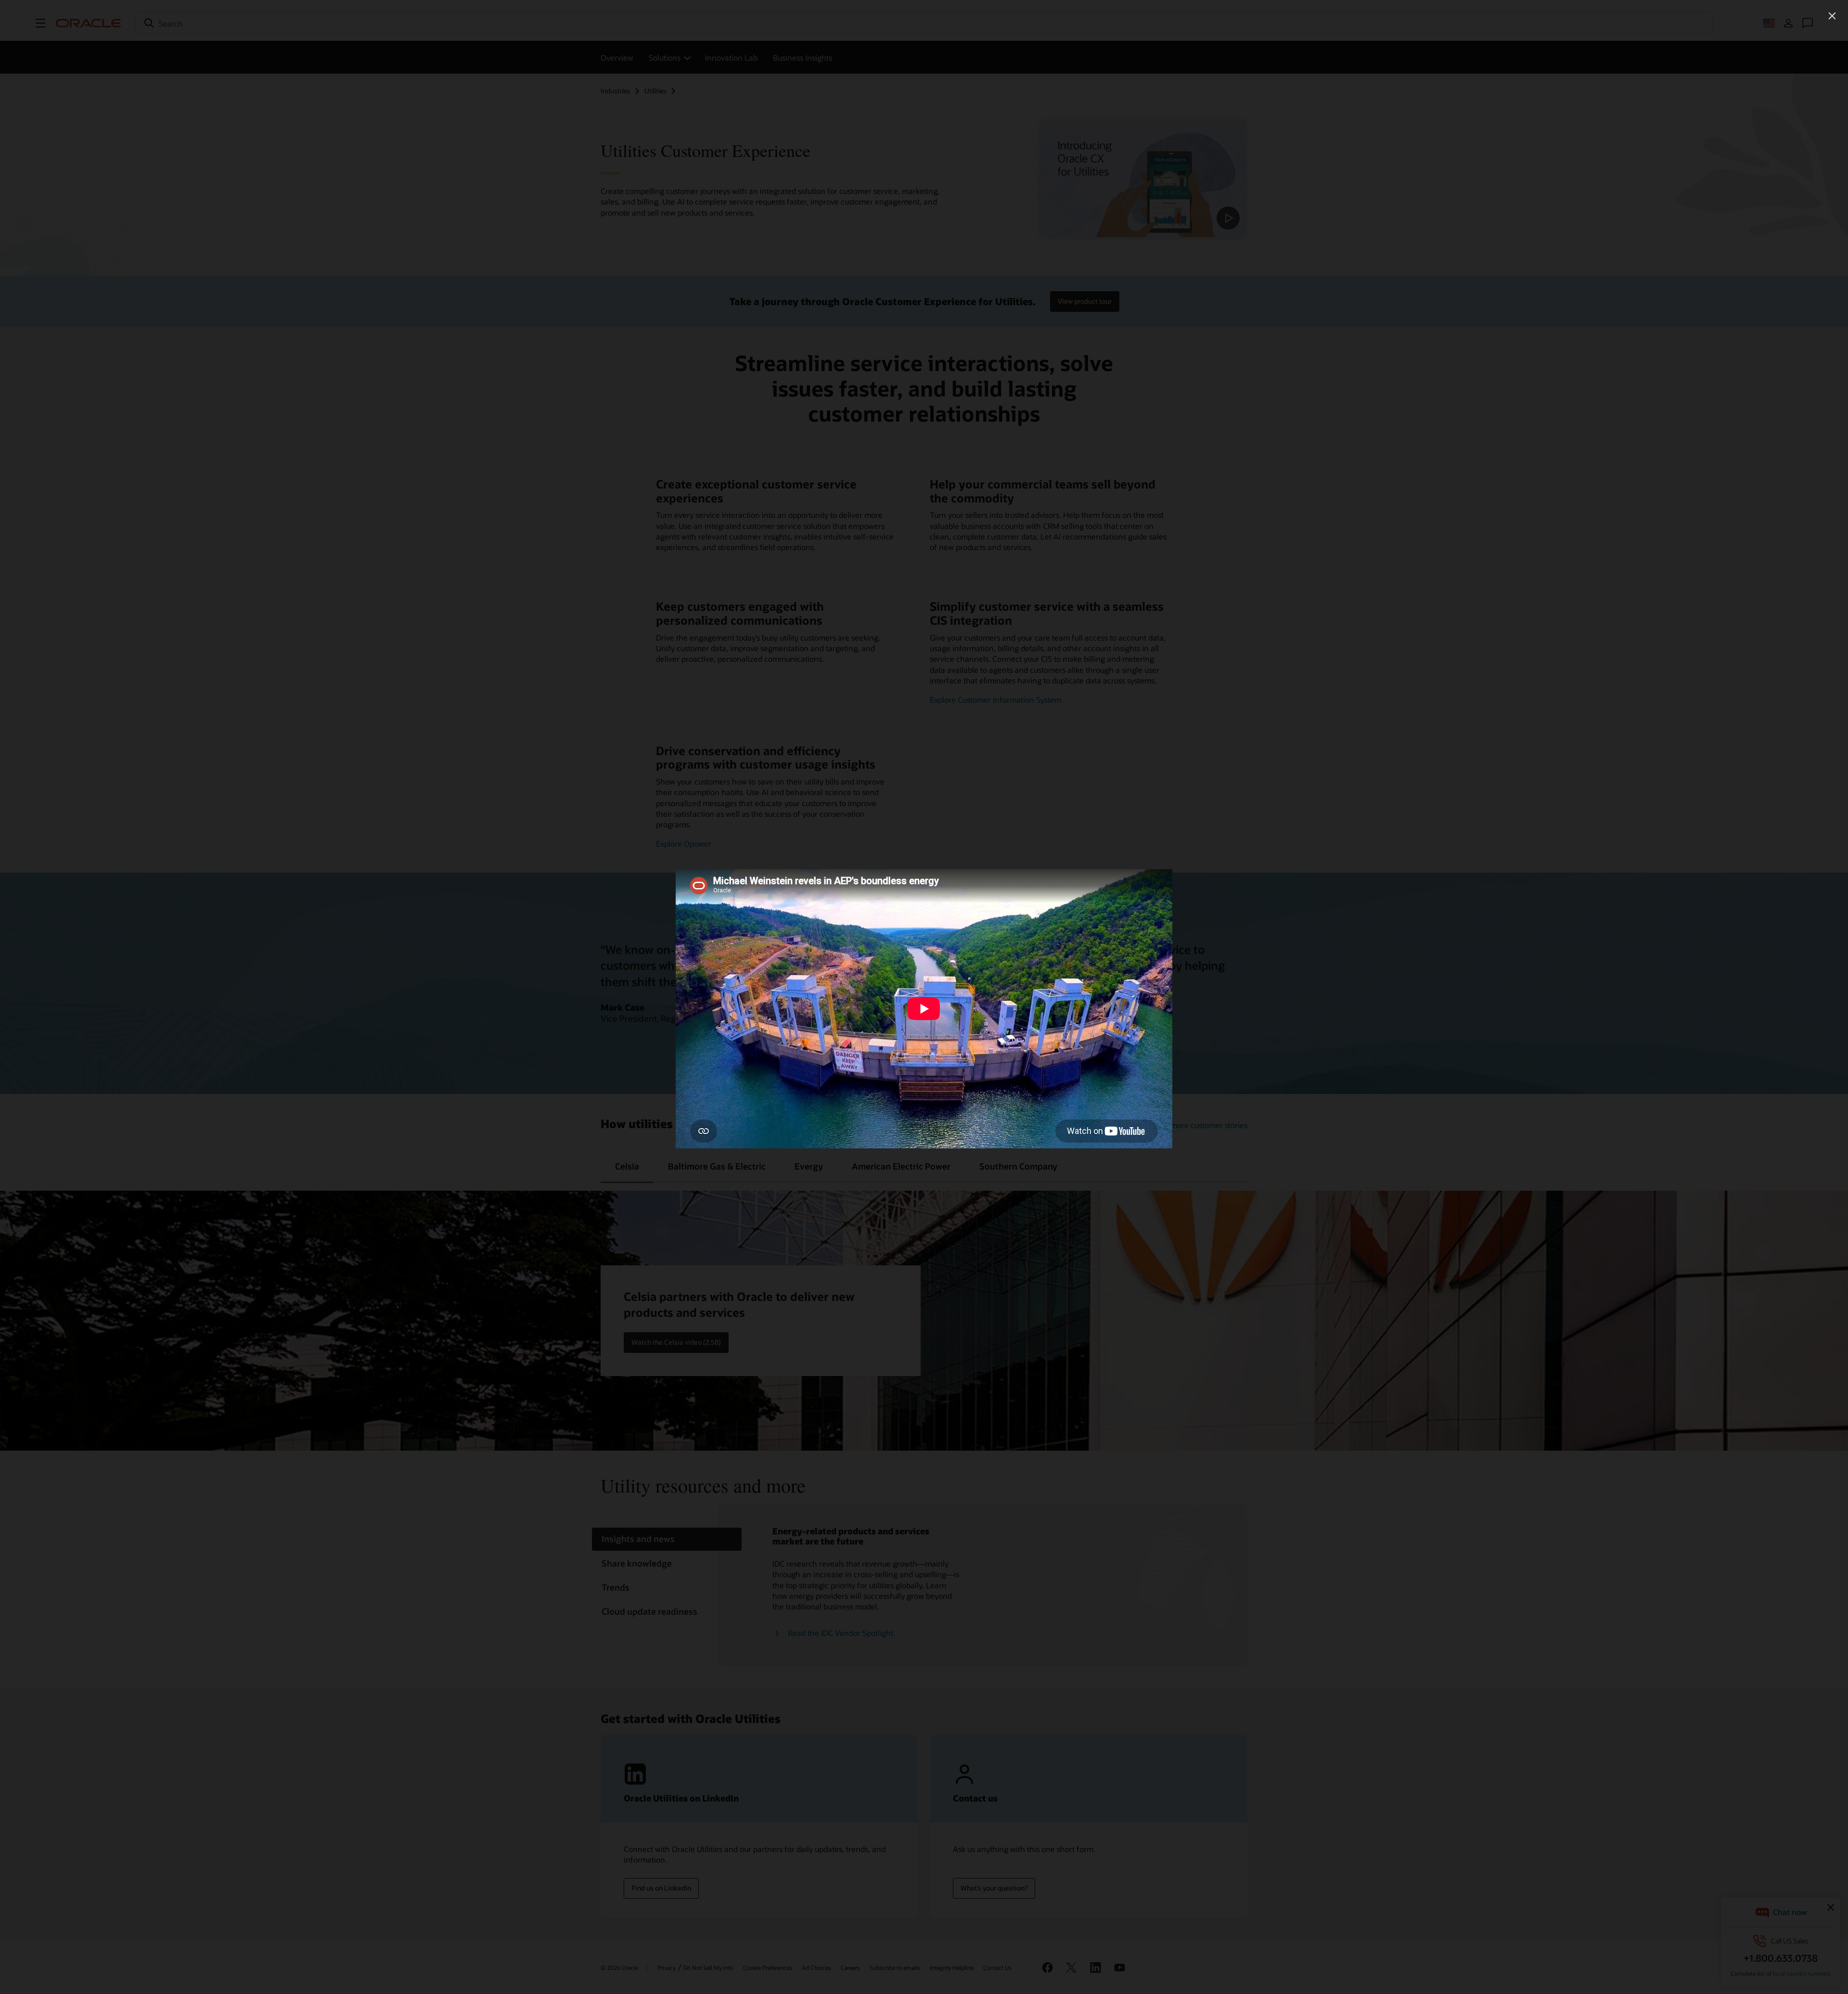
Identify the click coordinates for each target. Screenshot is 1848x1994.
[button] (1832, 16)
